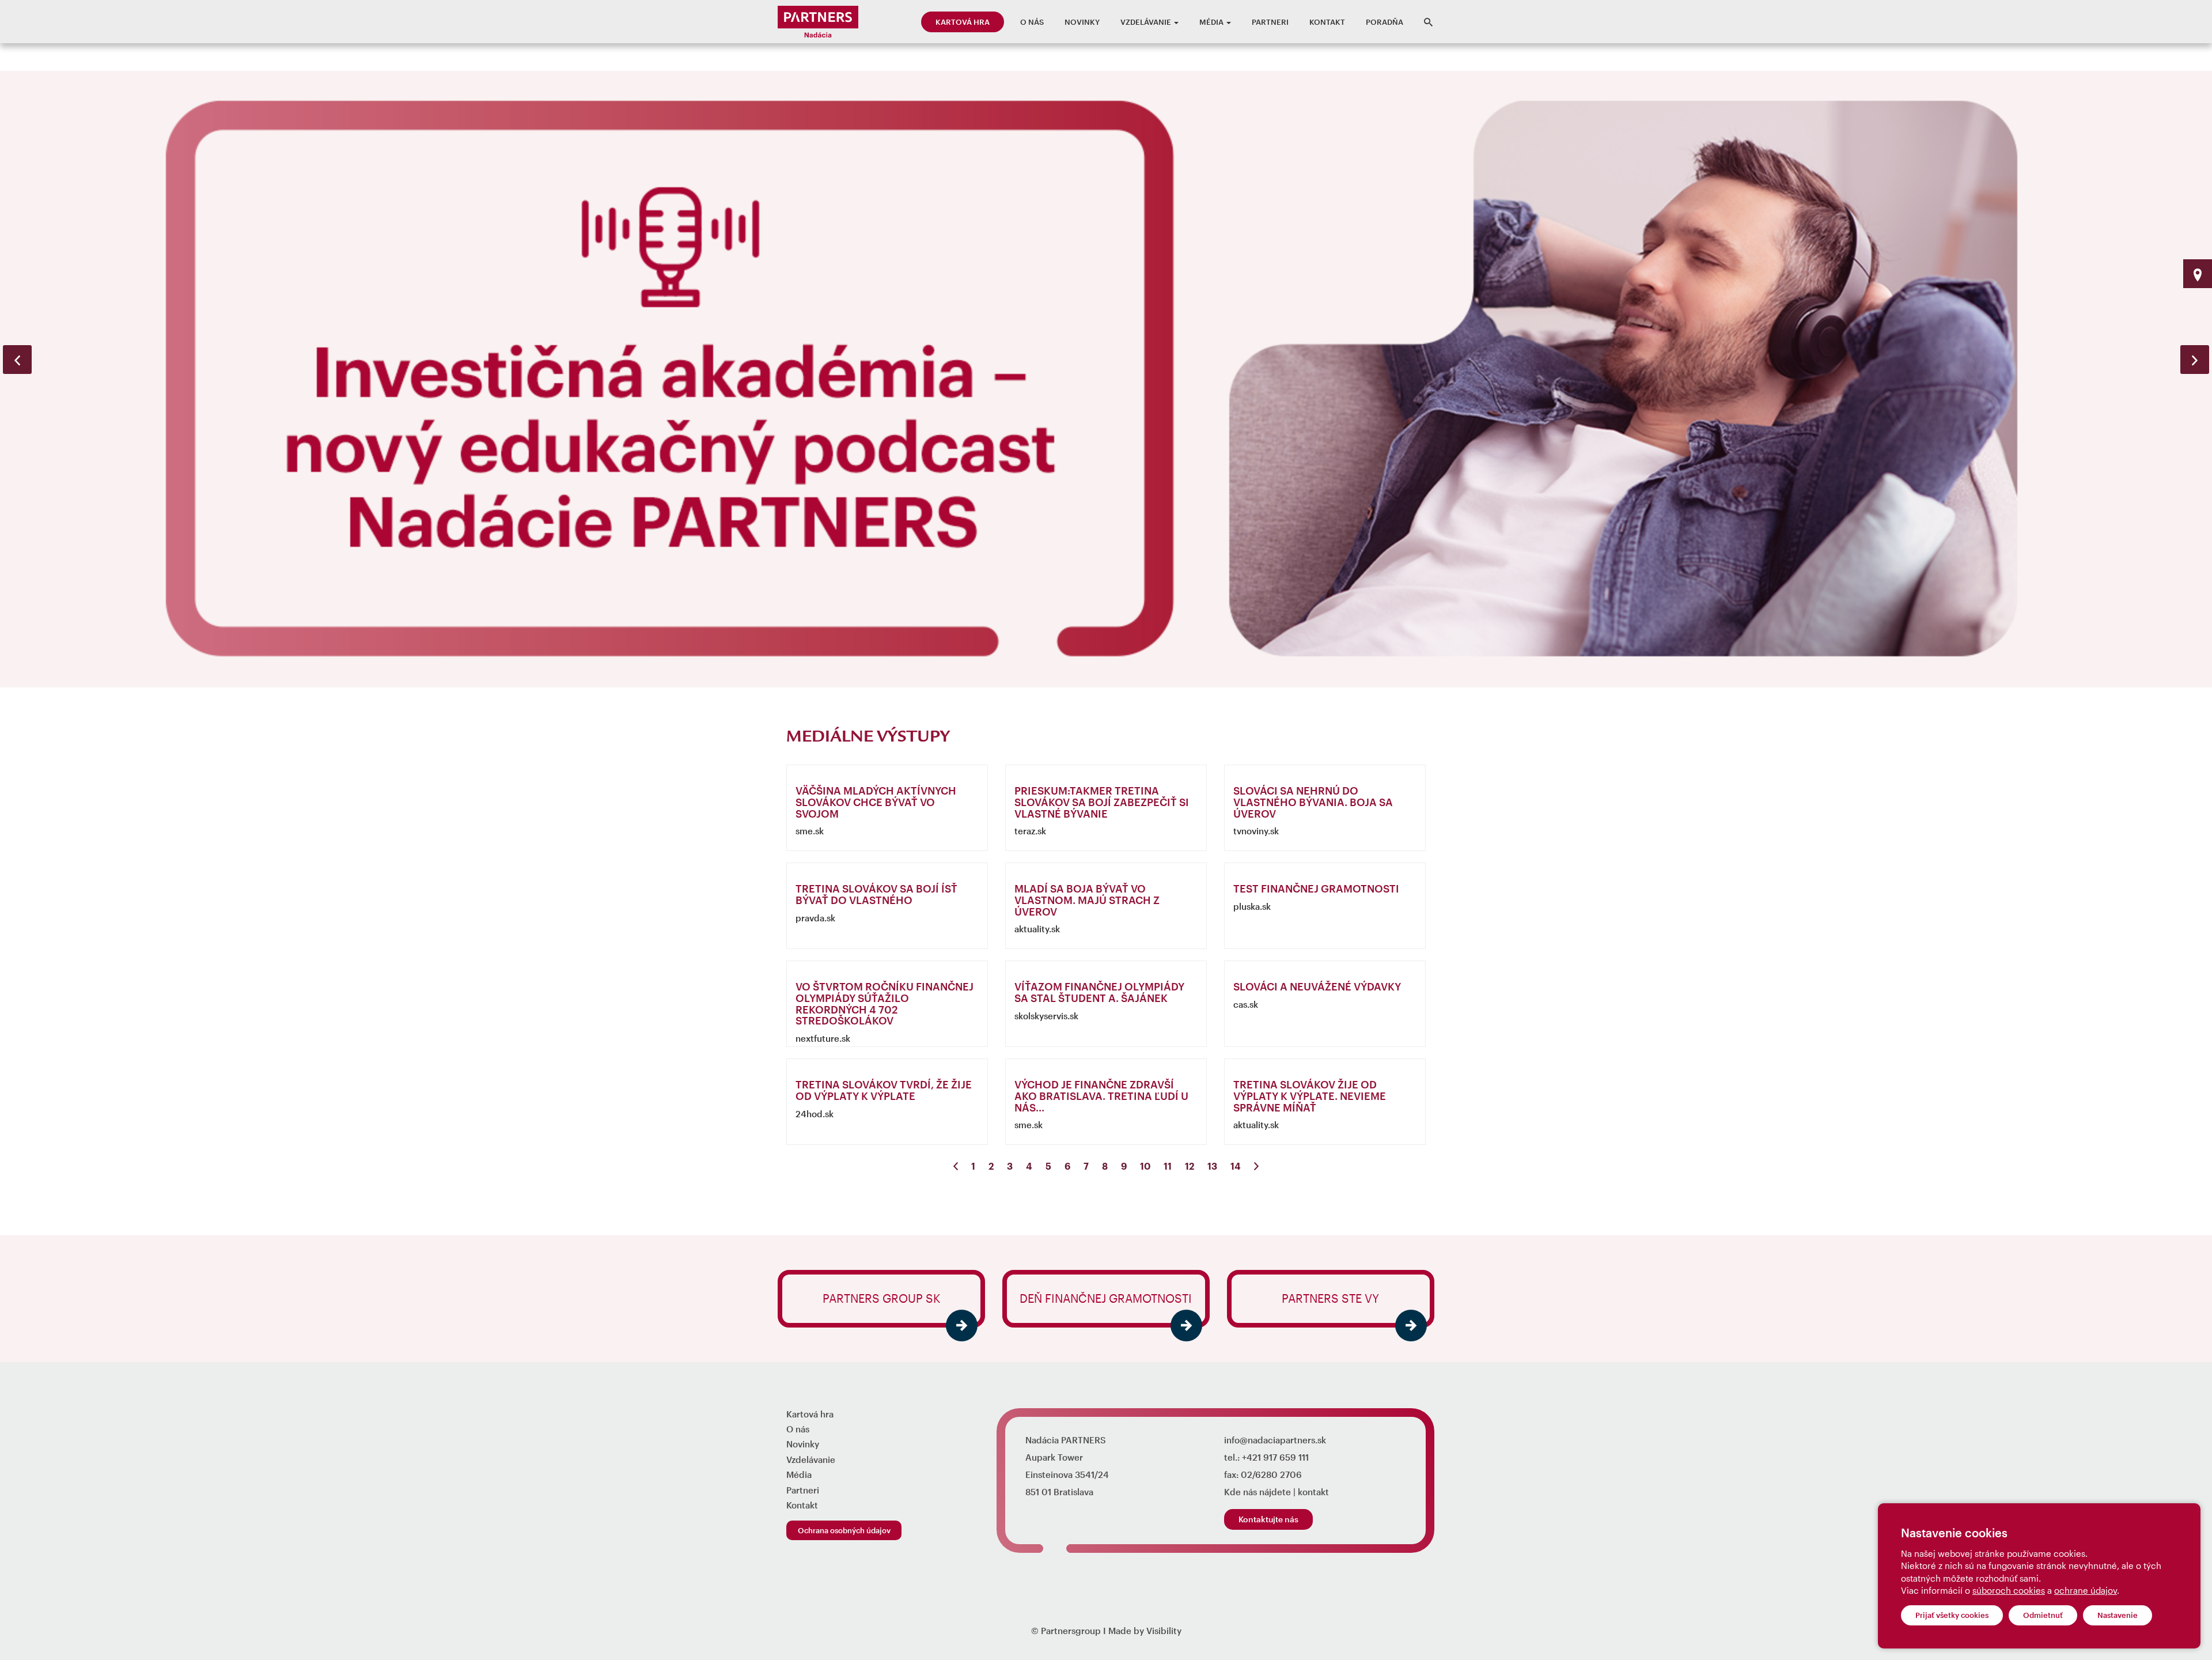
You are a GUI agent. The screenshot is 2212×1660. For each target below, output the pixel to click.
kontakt (1313, 1492)
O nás (1032, 22)
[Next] (1256, 1166)
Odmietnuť (2043, 1615)
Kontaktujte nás (1268, 1519)
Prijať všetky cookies (1952, 1615)
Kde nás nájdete (1257, 1492)
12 (1190, 1166)
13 (1212, 1166)
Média (1212, 22)
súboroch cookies (2009, 1590)
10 (1145, 1166)
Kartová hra (963, 22)
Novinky (1082, 22)
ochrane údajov (2086, 1590)
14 (1236, 1166)
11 (1168, 1166)
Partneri (1270, 22)
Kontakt (1327, 22)
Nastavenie (2118, 1615)
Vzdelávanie (1147, 22)
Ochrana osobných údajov (844, 1530)
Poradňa (1385, 22)
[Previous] (956, 1166)
